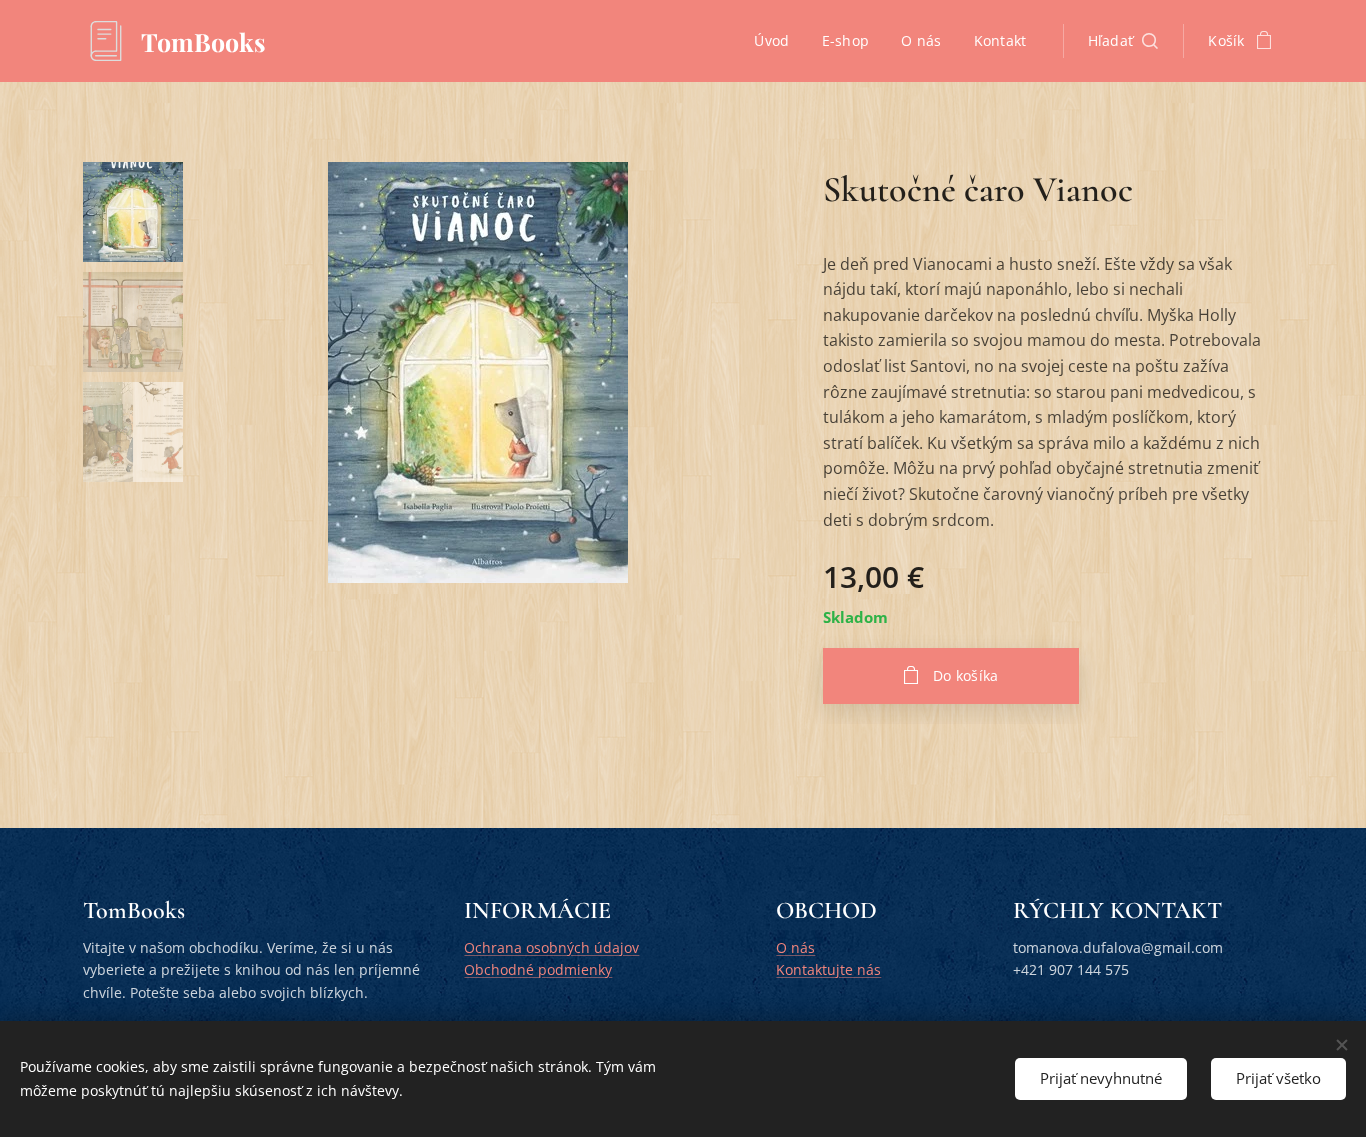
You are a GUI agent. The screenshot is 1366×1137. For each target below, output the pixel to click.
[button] (1123, 41)
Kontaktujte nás (828, 969)
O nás (795, 947)
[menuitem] (777, 41)
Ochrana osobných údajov (551, 947)
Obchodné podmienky (538, 969)
